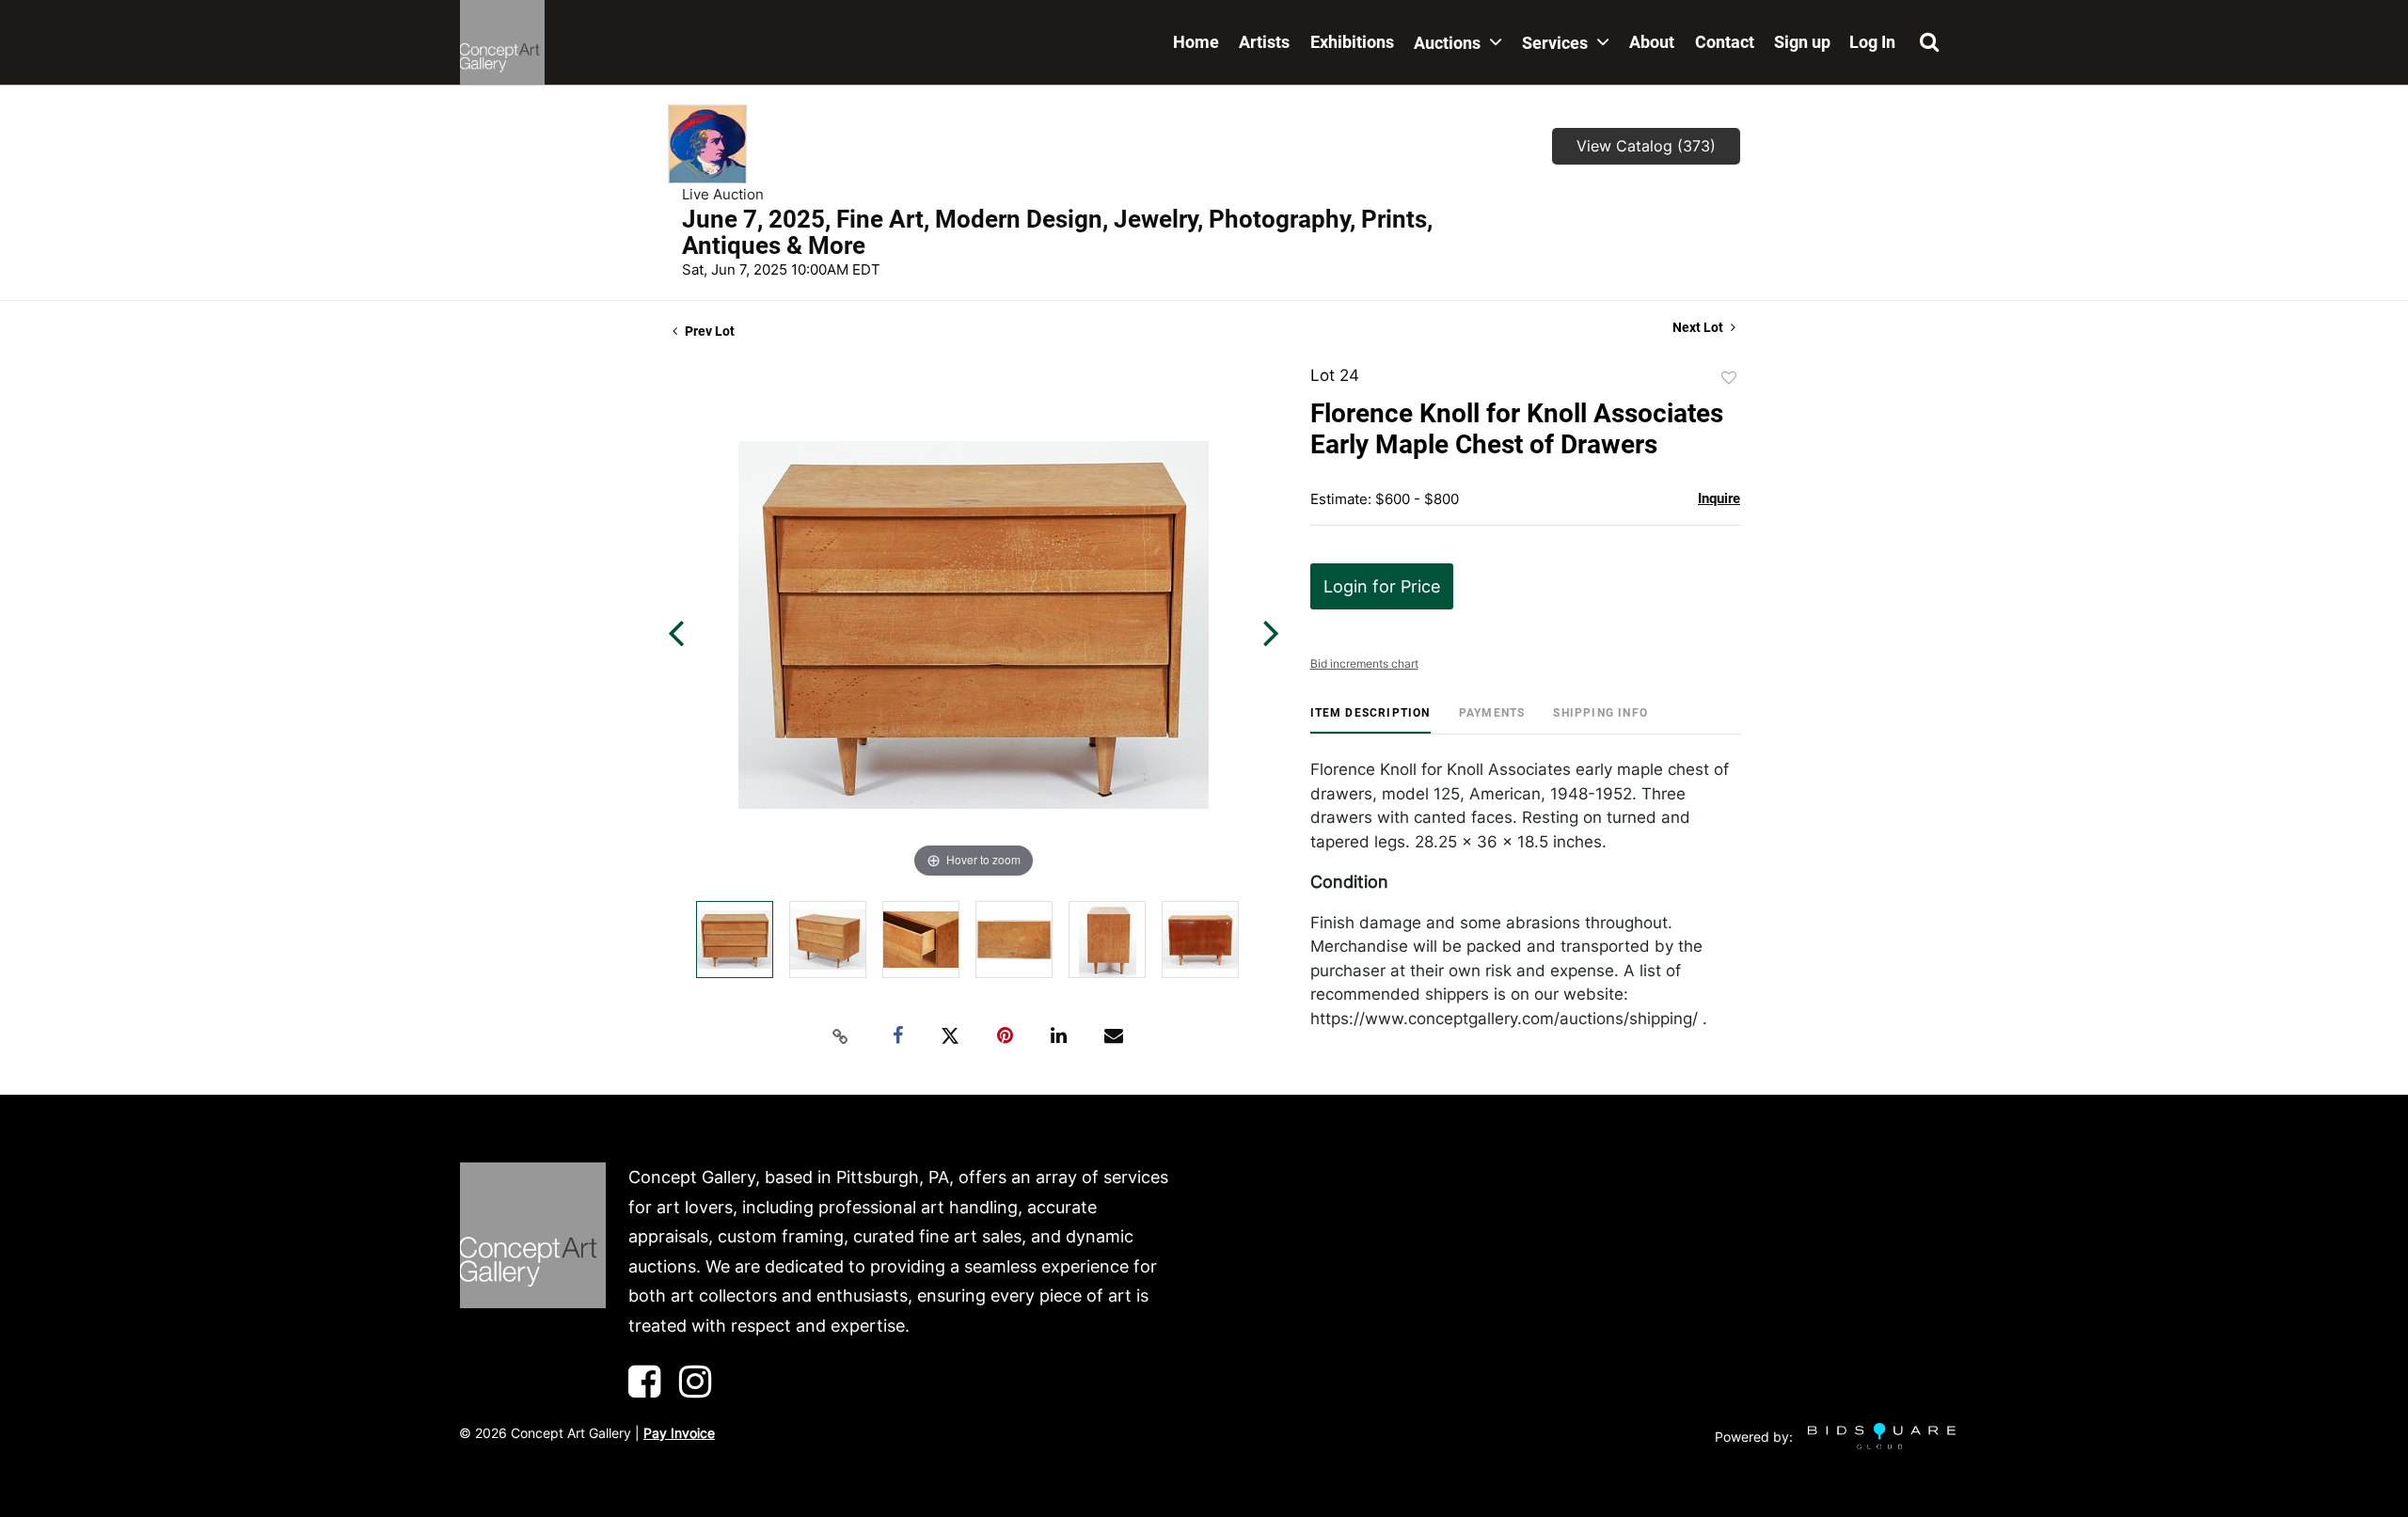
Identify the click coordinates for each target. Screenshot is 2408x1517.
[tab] (1370, 720)
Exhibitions (1352, 42)
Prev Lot (708, 331)
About (1652, 42)
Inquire (1719, 498)
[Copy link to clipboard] (841, 1036)
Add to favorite (1729, 378)
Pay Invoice (679, 1433)
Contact (1725, 42)
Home (1196, 42)
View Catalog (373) (1646, 146)
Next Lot (1699, 327)
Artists (1264, 42)
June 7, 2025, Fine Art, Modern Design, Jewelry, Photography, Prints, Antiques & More (1057, 232)
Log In (1872, 42)
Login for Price (1382, 586)
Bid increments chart (1364, 664)
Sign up (1802, 42)
